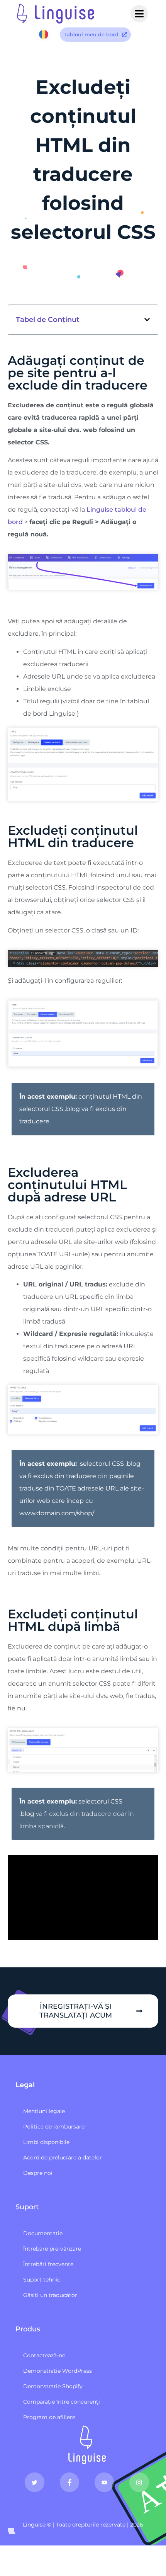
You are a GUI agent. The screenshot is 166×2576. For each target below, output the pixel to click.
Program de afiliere (49, 2417)
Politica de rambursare (54, 2127)
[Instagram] (139, 2482)
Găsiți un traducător (50, 2295)
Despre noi (38, 2173)
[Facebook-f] (69, 2482)
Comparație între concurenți (62, 2402)
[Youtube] (104, 2482)
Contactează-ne (44, 2355)
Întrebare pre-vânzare (52, 2249)
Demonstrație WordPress (58, 2371)
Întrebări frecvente (48, 2264)
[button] (147, 320)
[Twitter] (34, 2482)
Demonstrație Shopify (53, 2386)
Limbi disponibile (46, 2142)
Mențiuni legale (44, 2111)
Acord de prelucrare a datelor (63, 2157)
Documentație (43, 2233)
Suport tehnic (42, 2280)
